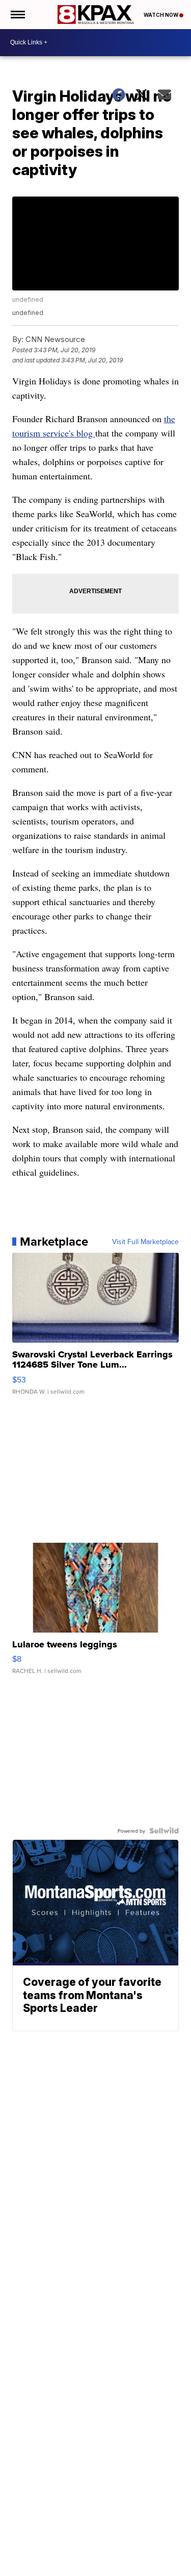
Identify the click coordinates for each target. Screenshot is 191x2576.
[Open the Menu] (17, 15)
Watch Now (161, 15)
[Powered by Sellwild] (164, 1831)
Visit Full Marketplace (145, 1242)
